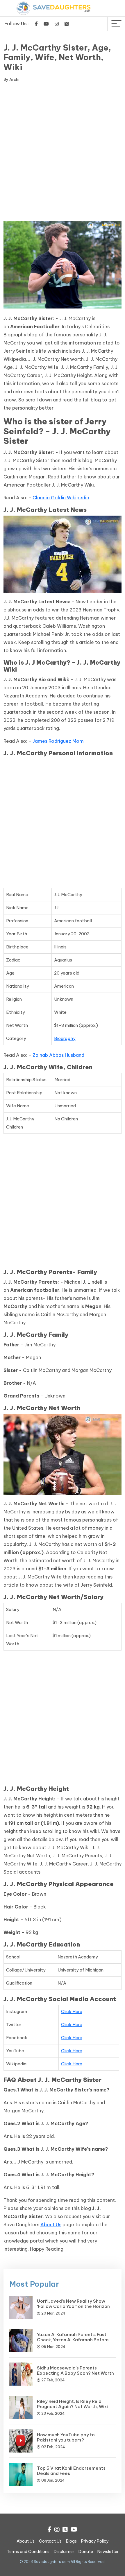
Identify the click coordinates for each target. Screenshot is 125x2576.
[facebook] (36, 24)
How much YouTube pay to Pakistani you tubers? (66, 2437)
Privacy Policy (95, 2541)
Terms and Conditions (28, 2552)
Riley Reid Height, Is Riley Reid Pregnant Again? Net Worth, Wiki (72, 2404)
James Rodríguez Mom (58, 741)
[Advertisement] (63, 153)
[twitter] (67, 24)
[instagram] (57, 24)
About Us (51, 2225)
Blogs (71, 2541)
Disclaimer (64, 2552)
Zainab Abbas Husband (58, 1055)
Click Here (72, 2011)
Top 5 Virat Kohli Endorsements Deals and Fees (71, 2471)
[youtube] (46, 24)
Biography (65, 1038)
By (11, 79)
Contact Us (50, 2541)
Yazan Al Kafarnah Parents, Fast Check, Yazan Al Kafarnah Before (73, 2337)
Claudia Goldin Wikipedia (61, 498)
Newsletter (108, 2552)
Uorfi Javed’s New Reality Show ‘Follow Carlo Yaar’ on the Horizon (73, 2304)
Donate (86, 2552)
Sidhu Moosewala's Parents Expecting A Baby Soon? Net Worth (75, 2370)
